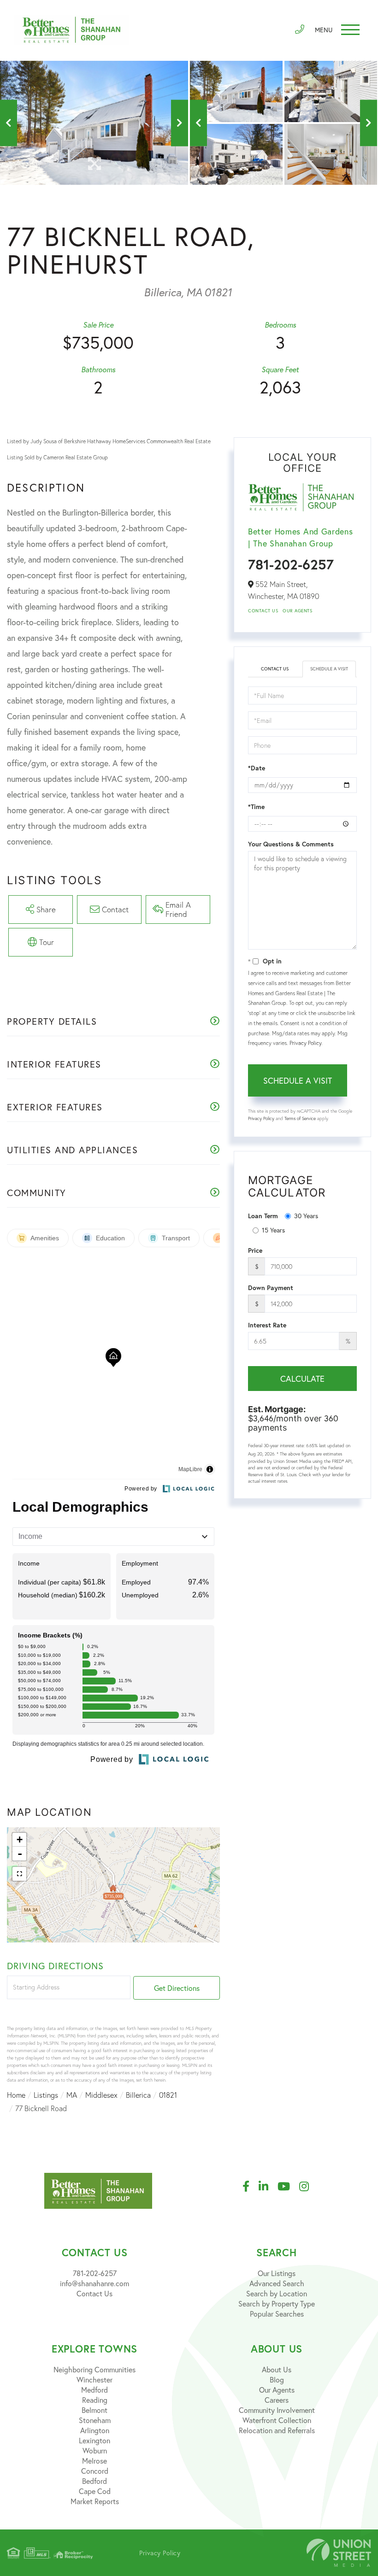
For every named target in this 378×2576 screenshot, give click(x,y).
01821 (168, 2095)
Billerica (138, 2095)
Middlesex (101, 2095)
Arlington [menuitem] (95, 2430)
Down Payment (271, 1288)
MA (72, 2095)
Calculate (302, 1379)
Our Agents (297, 611)
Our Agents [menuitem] (277, 2390)
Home (16, 2095)
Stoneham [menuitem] (95, 2420)
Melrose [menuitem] (94, 2461)
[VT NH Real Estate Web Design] (339, 2553)
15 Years (273, 1230)
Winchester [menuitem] (94, 2379)
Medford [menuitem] (94, 2390)
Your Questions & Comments (291, 844)
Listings (46, 2095)
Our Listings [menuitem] (277, 2273)
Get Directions (177, 1988)
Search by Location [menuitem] (277, 2293)
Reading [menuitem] (95, 2400)
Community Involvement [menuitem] (277, 2410)
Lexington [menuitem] (94, 2440)
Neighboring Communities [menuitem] (94, 2369)
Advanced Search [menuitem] (277, 2283)
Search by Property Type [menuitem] (277, 2303)
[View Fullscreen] (19, 1874)
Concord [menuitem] (95, 2471)
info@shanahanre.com (94, 2283)
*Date (257, 768)
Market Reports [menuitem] (95, 2501)
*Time (256, 807)
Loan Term (263, 1216)
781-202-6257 (291, 564)
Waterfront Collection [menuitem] (277, 2420)
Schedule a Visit (329, 669)
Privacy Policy (305, 1043)
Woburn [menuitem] (95, 2450)
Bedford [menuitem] (94, 2481)
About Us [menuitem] (277, 2369)
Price (255, 1250)
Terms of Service (300, 1118)
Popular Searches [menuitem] (277, 2314)
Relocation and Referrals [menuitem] (277, 2430)
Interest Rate (267, 1325)
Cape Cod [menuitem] (95, 2491)
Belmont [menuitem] (94, 2410)
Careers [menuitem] (277, 2400)
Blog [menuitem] (277, 2379)
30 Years (306, 1216)
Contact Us (263, 611)
